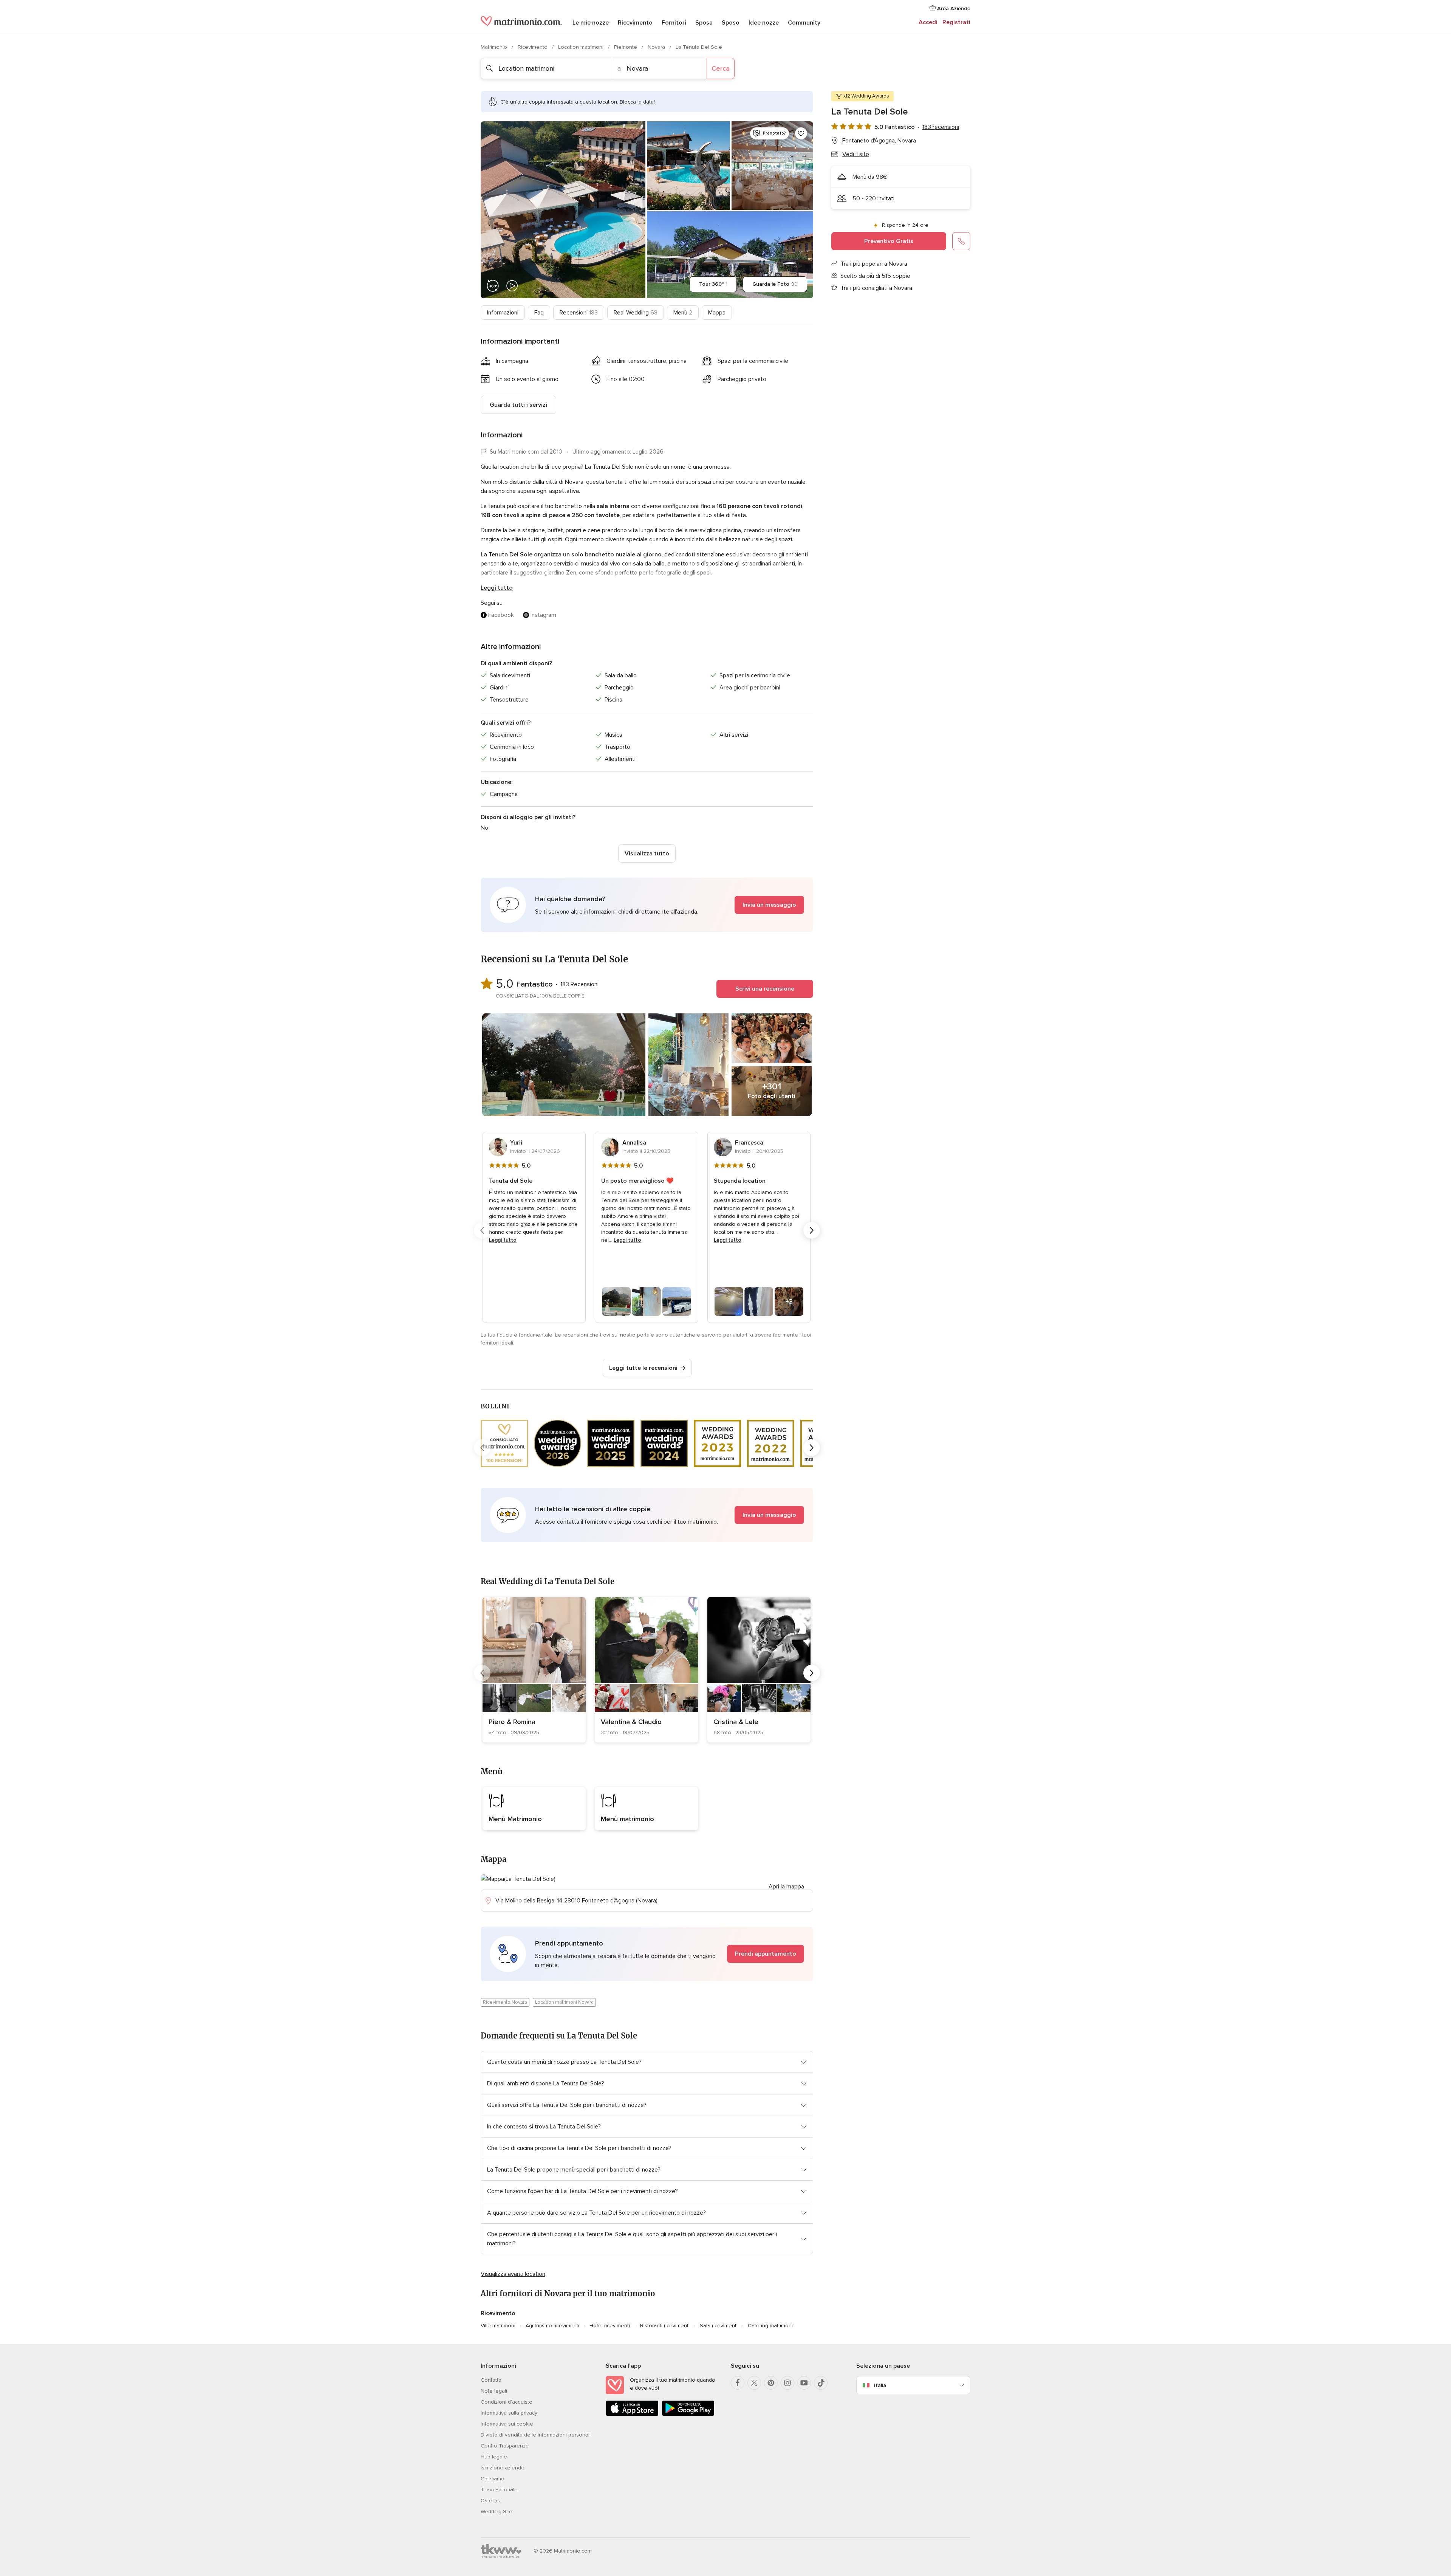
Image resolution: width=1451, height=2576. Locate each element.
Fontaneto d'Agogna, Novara (879, 141)
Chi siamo (493, 2479)
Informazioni (503, 313)
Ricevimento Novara (505, 2002)
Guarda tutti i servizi (518, 405)
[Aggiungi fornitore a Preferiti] (801, 133)
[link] (534, 1670)
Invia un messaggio (769, 905)
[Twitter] (754, 2383)
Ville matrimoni (498, 2326)
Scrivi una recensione (765, 989)
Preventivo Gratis (889, 241)
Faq (539, 313)
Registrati (956, 22)
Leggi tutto (497, 588)
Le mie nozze (591, 23)
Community (804, 23)
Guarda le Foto (775, 284)
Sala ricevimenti (719, 2326)
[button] (647, 905)
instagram (543, 615)
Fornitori (674, 23)
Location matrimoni (582, 47)
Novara (657, 47)
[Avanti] (812, 1230)
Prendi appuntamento (766, 1954)
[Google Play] (688, 2414)
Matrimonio (495, 47)
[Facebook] (738, 2383)
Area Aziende (953, 9)
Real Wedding (636, 313)
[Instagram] (787, 2383)
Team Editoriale (499, 2490)
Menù (683, 313)
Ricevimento (635, 23)
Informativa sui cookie (507, 2424)
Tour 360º (713, 284)
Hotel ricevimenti (610, 2326)
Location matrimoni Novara (564, 2002)
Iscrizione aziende (503, 2468)
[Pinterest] (771, 2383)
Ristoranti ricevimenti (665, 2326)
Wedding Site (497, 2512)
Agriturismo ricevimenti (552, 2326)
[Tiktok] (821, 2383)
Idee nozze (764, 23)
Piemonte (626, 47)
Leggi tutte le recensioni (643, 1368)
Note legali (494, 2391)
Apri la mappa (786, 1887)
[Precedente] (482, 1230)
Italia (880, 2385)
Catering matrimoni (770, 2326)
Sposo (731, 23)
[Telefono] (961, 241)
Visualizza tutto (647, 854)
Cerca (721, 68)
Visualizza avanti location (513, 2274)
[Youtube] (804, 2383)
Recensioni (579, 313)
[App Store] (632, 2414)
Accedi (928, 22)
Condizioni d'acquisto (507, 2402)
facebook (501, 615)
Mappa (717, 313)
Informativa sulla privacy (509, 2413)
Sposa (704, 23)
